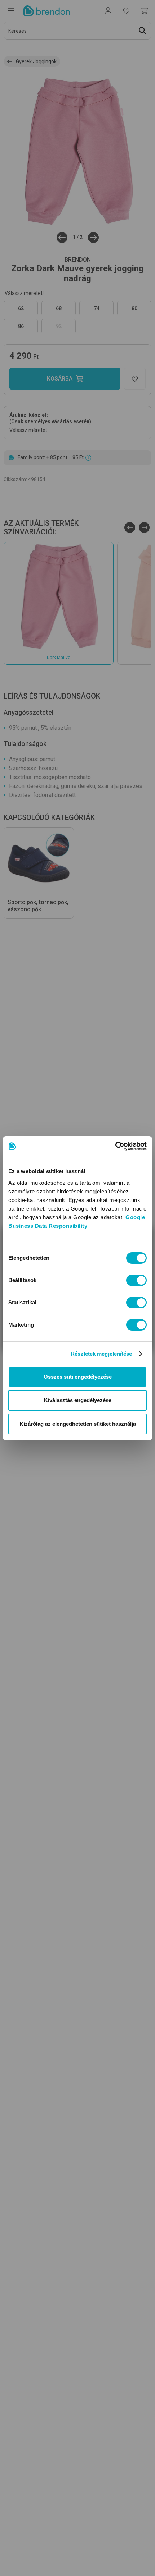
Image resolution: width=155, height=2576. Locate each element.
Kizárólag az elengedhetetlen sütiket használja (78, 1424)
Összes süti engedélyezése (78, 1377)
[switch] (136, 1280)
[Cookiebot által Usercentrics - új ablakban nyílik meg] (115, 1146)
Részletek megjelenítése (101, 1354)
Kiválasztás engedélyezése (78, 1400)
